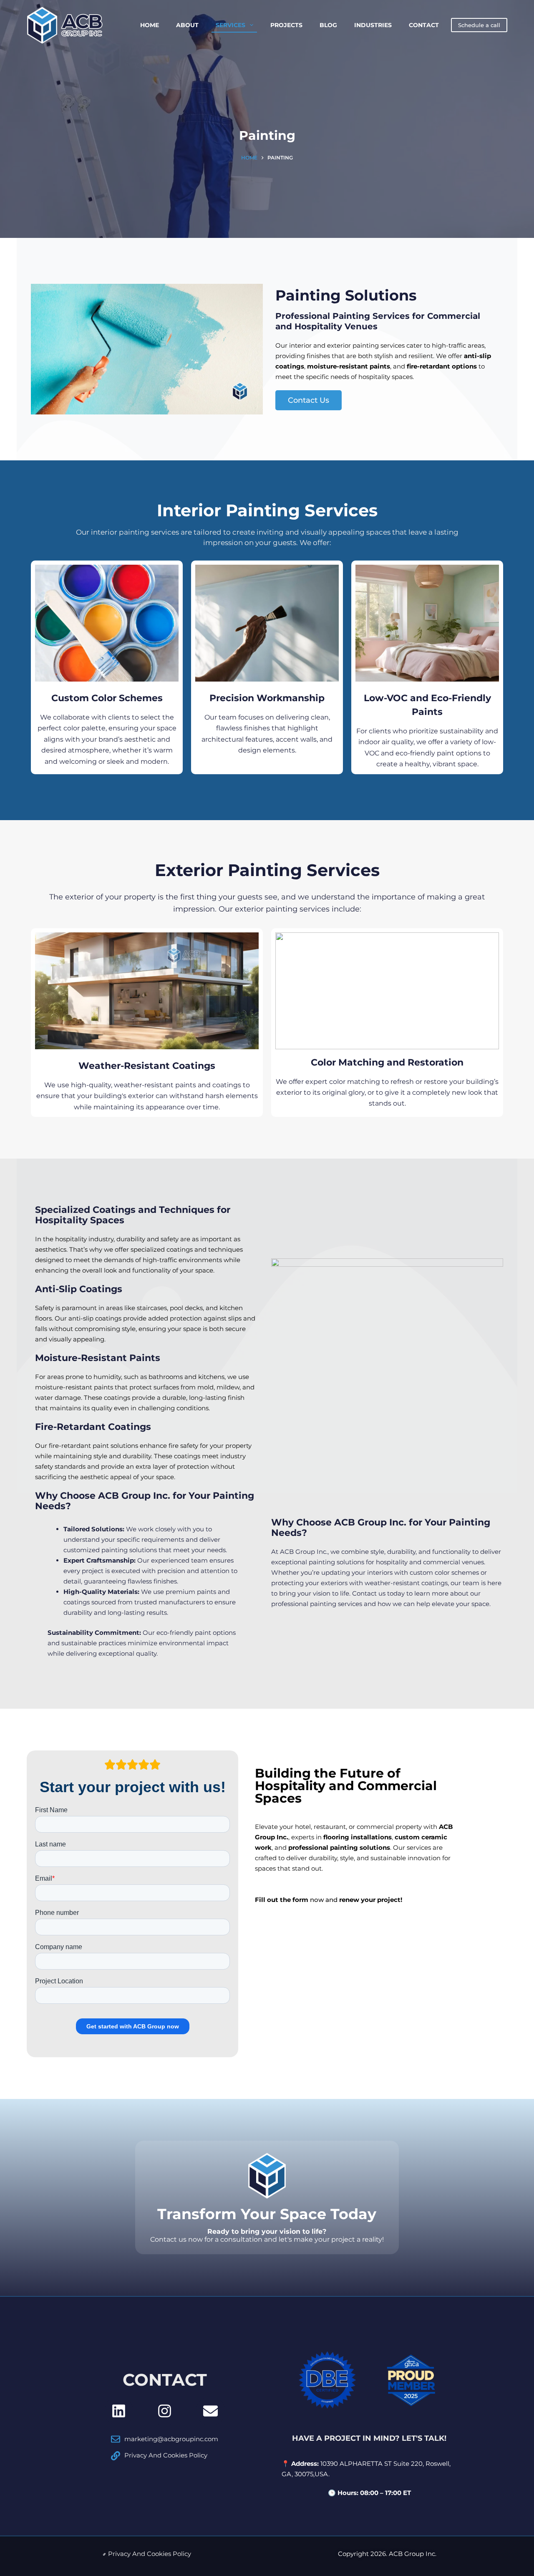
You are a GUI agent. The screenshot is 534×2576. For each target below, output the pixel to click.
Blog (328, 25)
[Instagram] (165, 2411)
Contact (424, 25)
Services (230, 25)
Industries (373, 25)
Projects (286, 25)
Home (150, 25)
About (187, 25)
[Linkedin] (119, 2411)
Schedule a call (479, 25)
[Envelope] (211, 2411)
